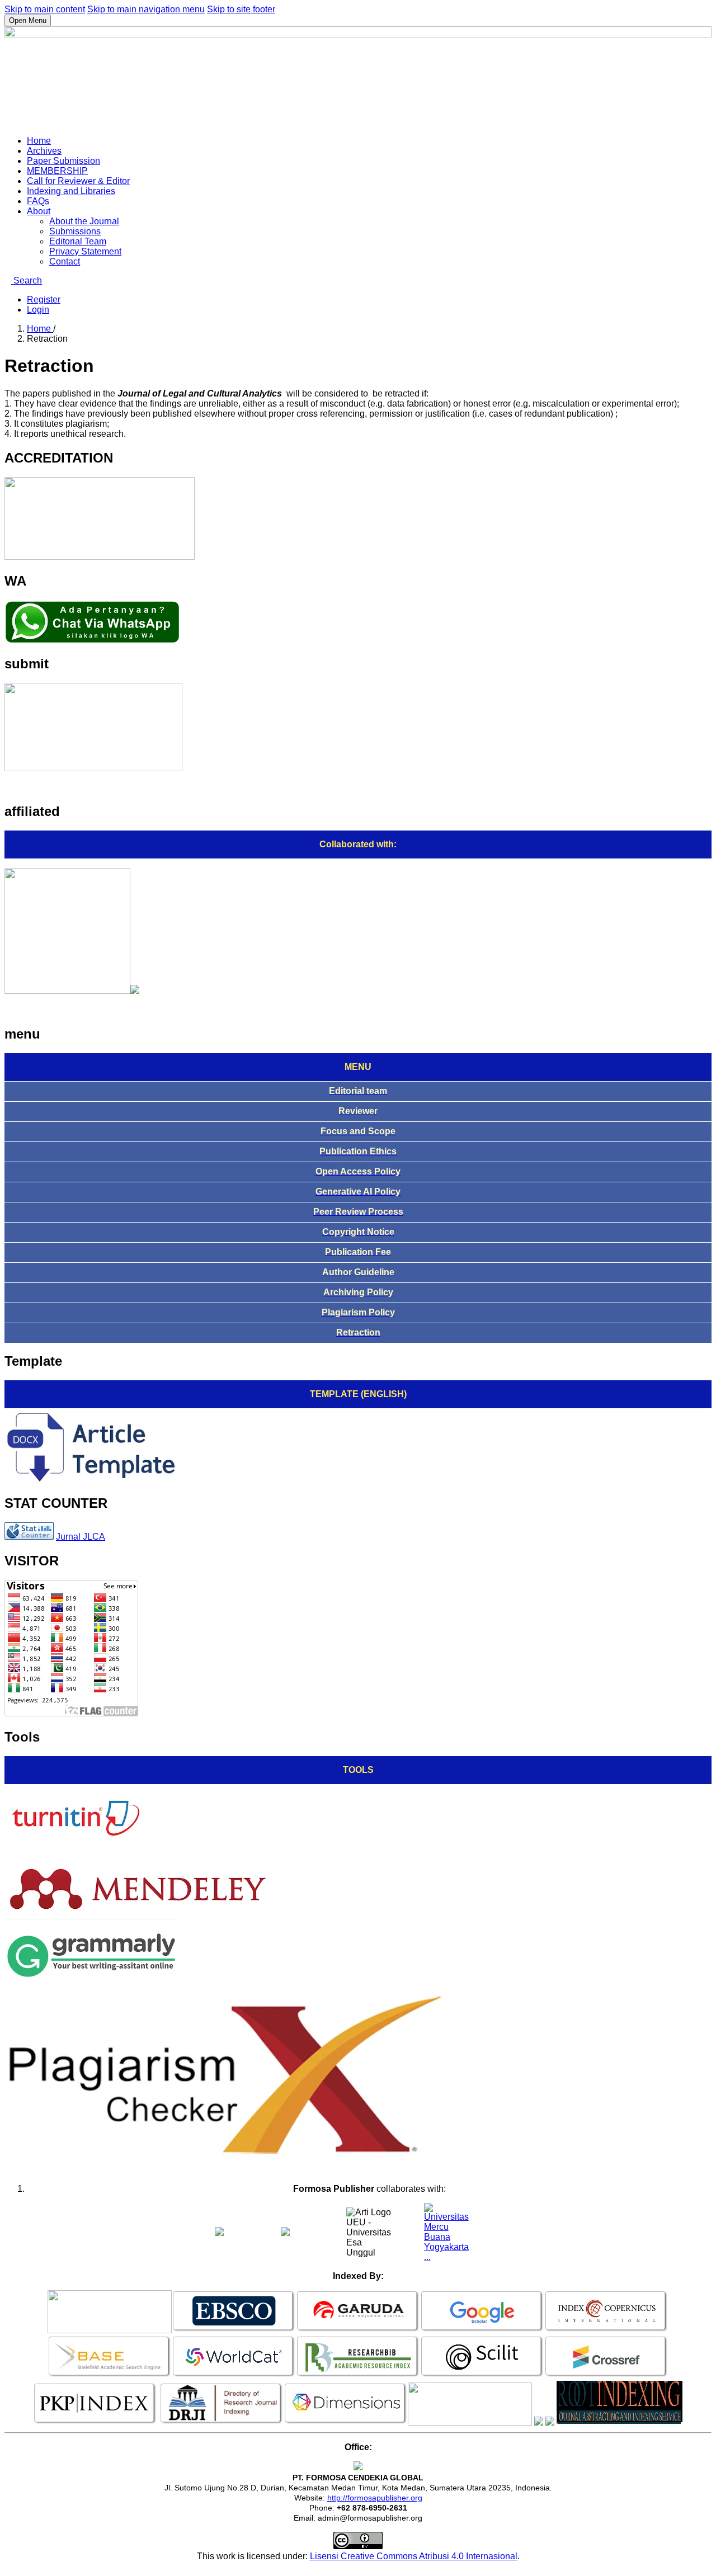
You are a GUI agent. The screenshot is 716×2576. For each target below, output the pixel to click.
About (39, 211)
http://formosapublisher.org (375, 2498)
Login (38, 310)
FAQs (38, 201)
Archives (44, 151)
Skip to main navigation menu (146, 9)
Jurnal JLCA (81, 1537)
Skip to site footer (241, 9)
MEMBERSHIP (57, 171)
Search (27, 280)
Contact (65, 261)
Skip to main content (45, 9)
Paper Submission (63, 161)
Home (39, 141)
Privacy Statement (85, 251)
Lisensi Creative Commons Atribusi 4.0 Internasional (414, 2556)
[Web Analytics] (29, 1537)
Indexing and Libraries (71, 191)
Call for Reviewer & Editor (78, 181)
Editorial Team (78, 241)
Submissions (75, 231)
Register (44, 299)
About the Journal (84, 221)
